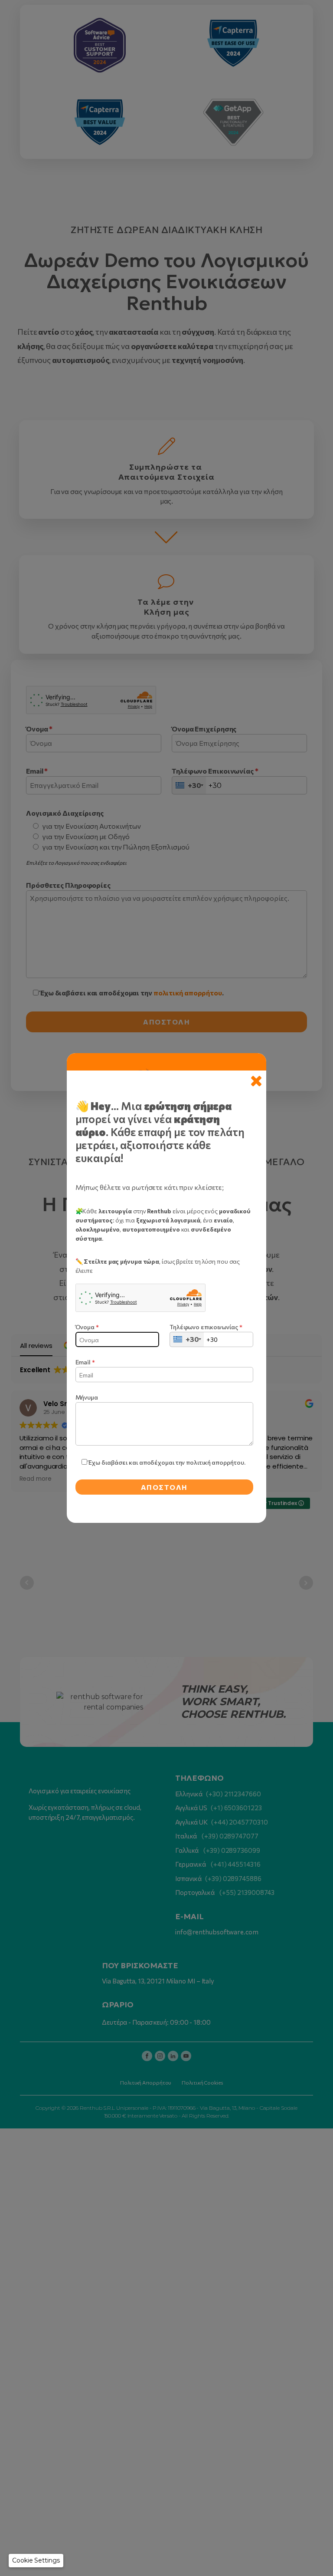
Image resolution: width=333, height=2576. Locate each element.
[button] (36, 2561)
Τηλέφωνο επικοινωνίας (206, 1327)
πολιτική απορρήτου (215, 1462)
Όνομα (87, 1327)
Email (85, 1362)
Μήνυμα (87, 1397)
